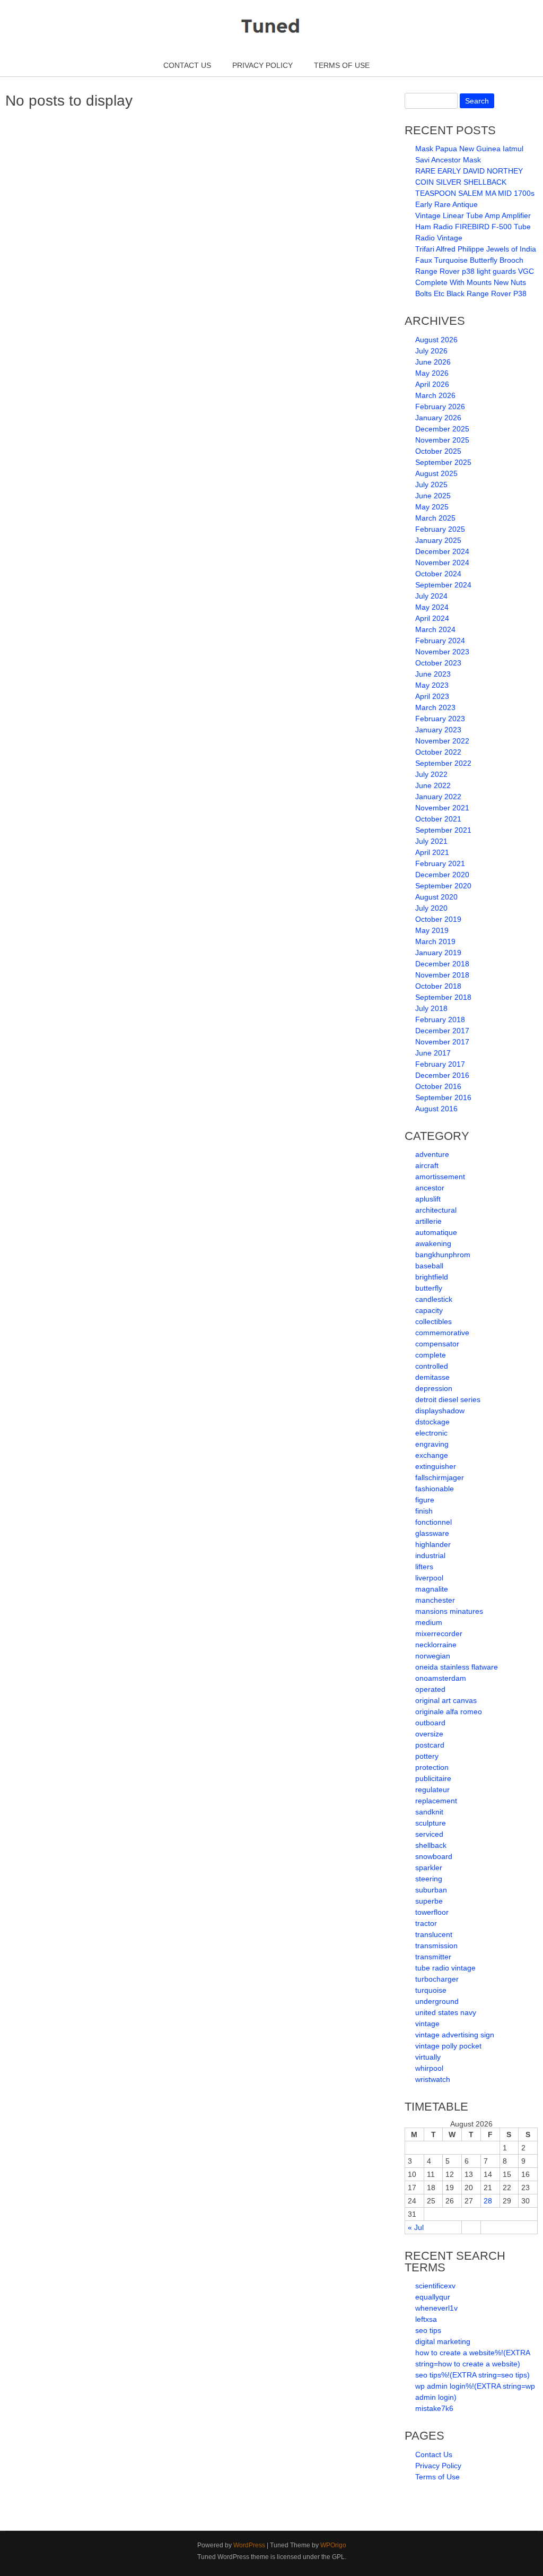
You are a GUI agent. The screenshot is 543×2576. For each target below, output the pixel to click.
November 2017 (442, 1042)
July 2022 (431, 774)
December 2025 (442, 429)
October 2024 (438, 574)
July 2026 (431, 351)
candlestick (434, 1299)
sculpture (431, 1823)
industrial (430, 1555)
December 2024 (442, 551)
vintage (427, 2024)
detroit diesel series (448, 1399)
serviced (429, 1834)
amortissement (440, 1177)
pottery (427, 1756)
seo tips (428, 2330)
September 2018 (443, 997)
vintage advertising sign (455, 2035)
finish (424, 1511)
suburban (431, 1890)
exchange (432, 1455)
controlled (432, 1366)
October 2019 (438, 919)
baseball (429, 1266)
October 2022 (438, 752)
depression (434, 1388)
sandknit (429, 1812)
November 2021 (442, 808)
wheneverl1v (436, 2308)
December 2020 (442, 875)
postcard (430, 1745)
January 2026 (438, 418)
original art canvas (446, 1700)
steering (429, 1879)
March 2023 (435, 707)
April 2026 (432, 384)
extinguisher (436, 1466)
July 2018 (431, 1008)
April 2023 (432, 696)
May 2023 (432, 685)
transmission (436, 1946)
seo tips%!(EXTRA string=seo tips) (472, 2375)
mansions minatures (449, 1611)
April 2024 (432, 618)
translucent (434, 1934)
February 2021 (440, 863)
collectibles (433, 1321)
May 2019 (432, 930)
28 (488, 2201)
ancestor (430, 1188)
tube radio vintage (445, 1968)
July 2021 (431, 841)
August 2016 (436, 1109)
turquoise (431, 1990)
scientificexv (435, 2286)
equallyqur (433, 2297)
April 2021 (432, 852)
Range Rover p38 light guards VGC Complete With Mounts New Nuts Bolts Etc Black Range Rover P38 (475, 282)
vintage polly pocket (448, 2046)
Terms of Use (342, 65)
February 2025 (440, 529)
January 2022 (438, 797)
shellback (431, 1845)
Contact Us (187, 65)
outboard (430, 1723)
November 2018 (442, 975)
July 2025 (431, 485)
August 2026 (436, 340)
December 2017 (442, 1031)
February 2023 (440, 719)
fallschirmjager (440, 1477)
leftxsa (426, 2319)
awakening (433, 1243)
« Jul (416, 2227)
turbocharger (437, 1979)
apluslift (428, 1199)
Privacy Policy (262, 65)
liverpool (429, 1578)
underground (437, 2001)
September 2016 (443, 1097)
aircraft (427, 1165)
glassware (432, 1533)
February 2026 (440, 407)
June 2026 (433, 362)
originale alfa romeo (449, 1711)
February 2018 (440, 1019)
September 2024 (443, 585)
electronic (431, 1433)
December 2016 (442, 1075)
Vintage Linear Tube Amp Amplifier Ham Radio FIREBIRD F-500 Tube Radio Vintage (473, 227)
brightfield (432, 1277)
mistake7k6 (434, 2408)
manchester (435, 1600)
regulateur (432, 1790)
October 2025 (438, 451)
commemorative (442, 1333)
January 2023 (438, 730)
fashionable (435, 1489)
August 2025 (436, 473)
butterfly (429, 1288)
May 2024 (432, 607)
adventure (432, 1154)
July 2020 (431, 908)
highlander (433, 1544)
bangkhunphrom (443, 1255)
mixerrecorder (439, 1633)
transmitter (433, 1957)
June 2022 (433, 785)
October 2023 (438, 663)
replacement (436, 1801)
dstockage (432, 1422)
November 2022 (442, 741)
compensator (437, 1344)
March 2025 (435, 518)
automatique (436, 1232)
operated (430, 1689)
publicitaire (433, 1778)
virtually (428, 2057)
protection (432, 1767)
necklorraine (436, 1645)
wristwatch (433, 2079)
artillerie (428, 1221)
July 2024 (431, 596)
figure (425, 1500)
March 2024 (435, 629)
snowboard (434, 1856)
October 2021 (438, 819)
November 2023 (442, 652)
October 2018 (438, 986)
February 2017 (440, 1064)
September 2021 (443, 830)
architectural (436, 1210)
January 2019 (438, 953)
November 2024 (442, 563)
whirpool (429, 2068)
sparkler (429, 1868)
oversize (429, 1734)
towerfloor (432, 1912)
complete (431, 1355)
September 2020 (443, 886)
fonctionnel (433, 1522)
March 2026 (435, 395)
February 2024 (440, 641)
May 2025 (432, 507)
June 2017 (433, 1053)
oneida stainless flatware (457, 1667)
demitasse (432, 1377)
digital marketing (443, 2341)
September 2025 (443, 462)
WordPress (249, 2545)
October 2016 (438, 1086)
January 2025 (438, 540)
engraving (432, 1444)
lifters (424, 1567)
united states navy (446, 2012)
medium (429, 1622)
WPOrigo (333, 2545)
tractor (426, 1923)
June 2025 (433, 496)
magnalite (432, 1589)
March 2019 (435, 941)
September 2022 (443, 763)
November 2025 (442, 440)
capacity (429, 1310)
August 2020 (436, 897)
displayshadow (440, 1411)
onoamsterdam (441, 1678)
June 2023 (433, 674)
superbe (429, 1901)
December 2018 (442, 964)
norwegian (433, 1656)
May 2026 (432, 373)
